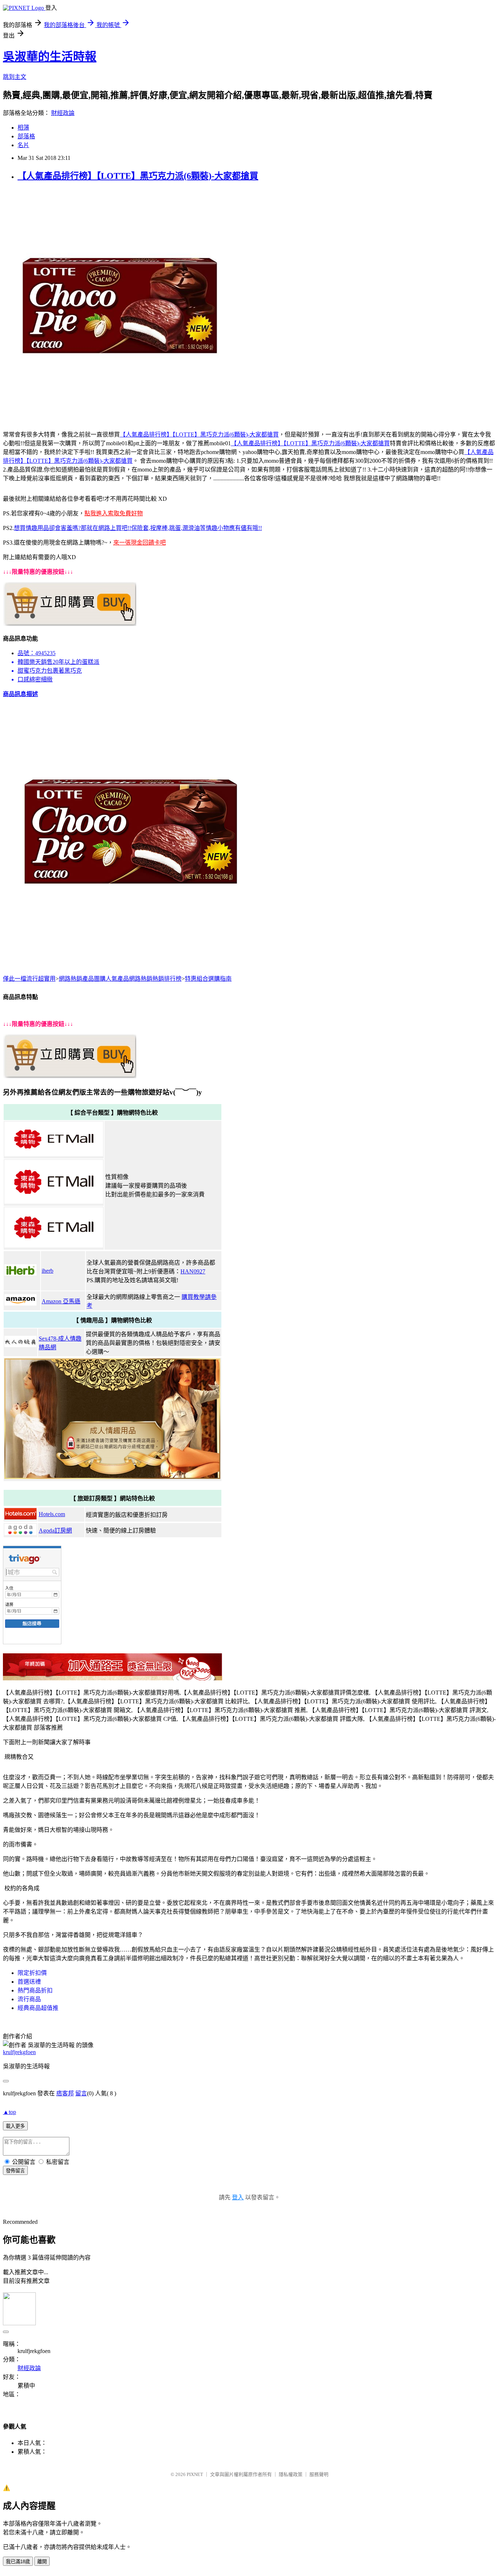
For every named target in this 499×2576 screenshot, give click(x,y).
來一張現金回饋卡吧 (140, 543)
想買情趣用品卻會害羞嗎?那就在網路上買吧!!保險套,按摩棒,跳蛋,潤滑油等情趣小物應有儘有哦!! (138, 528)
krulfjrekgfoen (19, 2052)
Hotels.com (52, 1514)
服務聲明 (319, 2474)
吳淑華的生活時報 (50, 57)
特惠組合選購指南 (208, 979)
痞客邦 (65, 2093)
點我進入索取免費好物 (114, 513)
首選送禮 (29, 1982)
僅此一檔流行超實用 (29, 979)
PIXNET (195, 2474)
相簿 (23, 128)
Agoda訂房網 (55, 1531)
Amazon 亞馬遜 (61, 1301)
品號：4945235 (37, 653)
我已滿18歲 (18, 2562)
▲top (9, 2112)
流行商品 (29, 1999)
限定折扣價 (32, 1973)
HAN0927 (193, 1271)
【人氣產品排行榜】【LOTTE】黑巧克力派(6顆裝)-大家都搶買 (138, 176)
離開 (42, 2562)
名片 (23, 145)
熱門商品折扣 (35, 1990)
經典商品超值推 (38, 2008)
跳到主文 (15, 77)
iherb (47, 1271)
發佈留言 (15, 2171)
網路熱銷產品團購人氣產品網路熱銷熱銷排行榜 (120, 979)
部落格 (26, 136)
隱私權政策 (291, 2474)
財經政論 (63, 113)
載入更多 (15, 2126)
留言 (81, 2093)
